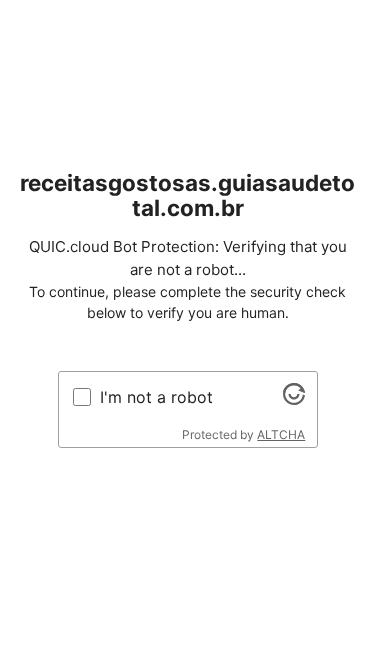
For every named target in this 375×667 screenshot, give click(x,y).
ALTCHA (281, 434)
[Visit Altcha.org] (294, 399)
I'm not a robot (156, 397)
